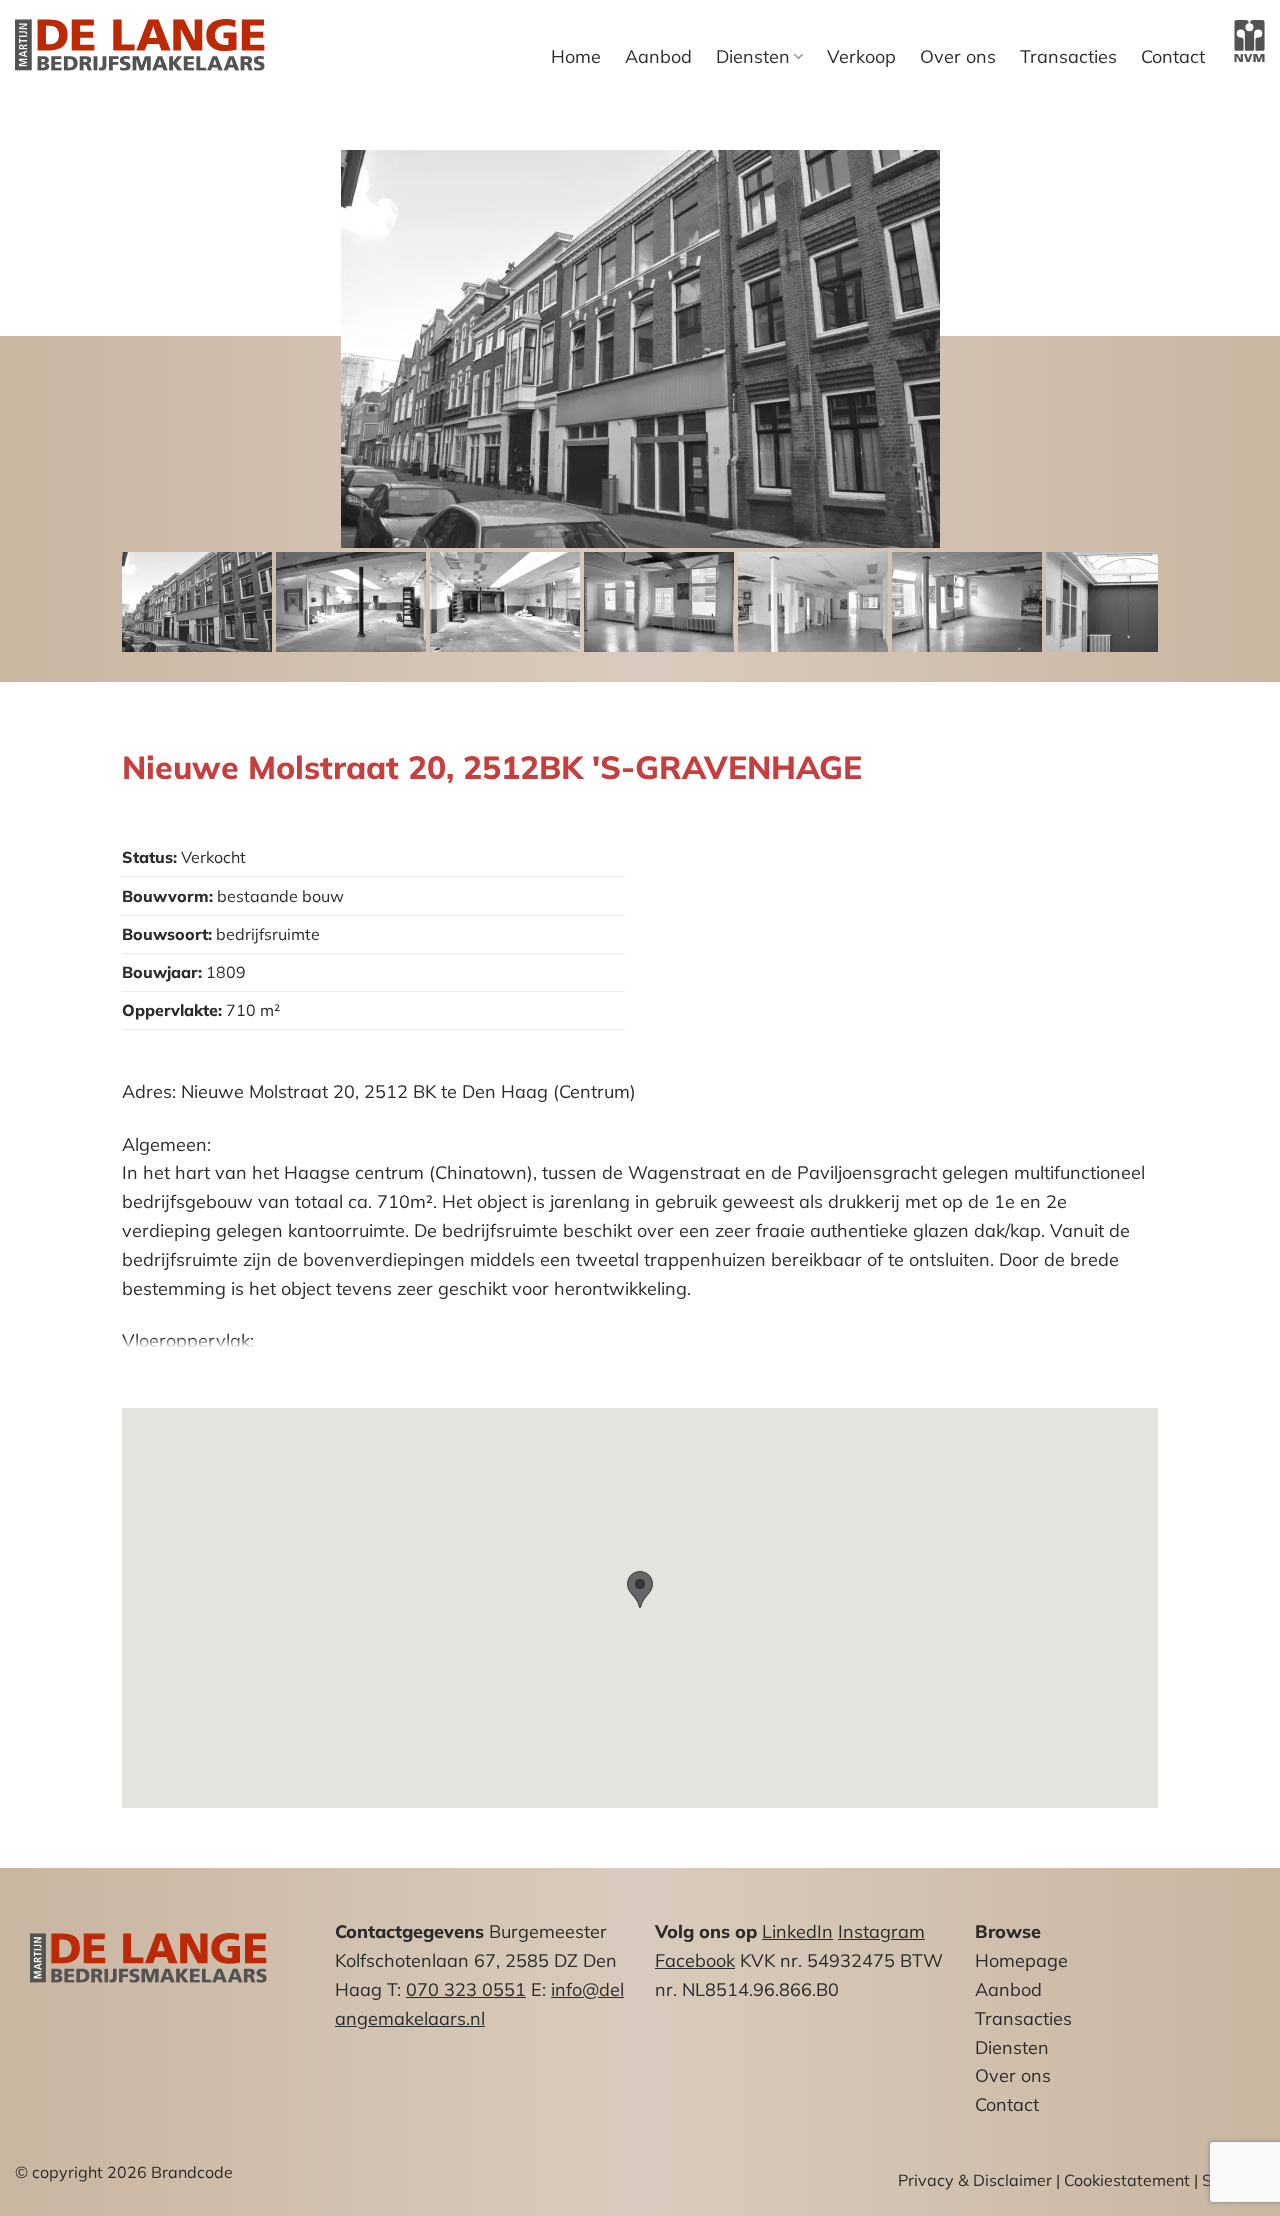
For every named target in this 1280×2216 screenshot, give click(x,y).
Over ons (958, 57)
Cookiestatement (1127, 2180)
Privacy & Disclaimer (975, 2180)
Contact (1173, 57)
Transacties (1068, 57)
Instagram (881, 1931)
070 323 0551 (466, 1989)
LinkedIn (797, 1931)
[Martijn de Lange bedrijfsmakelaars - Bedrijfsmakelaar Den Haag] (140, 45)
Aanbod (658, 57)
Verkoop (861, 57)
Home (576, 57)
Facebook (695, 1960)
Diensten (753, 56)
